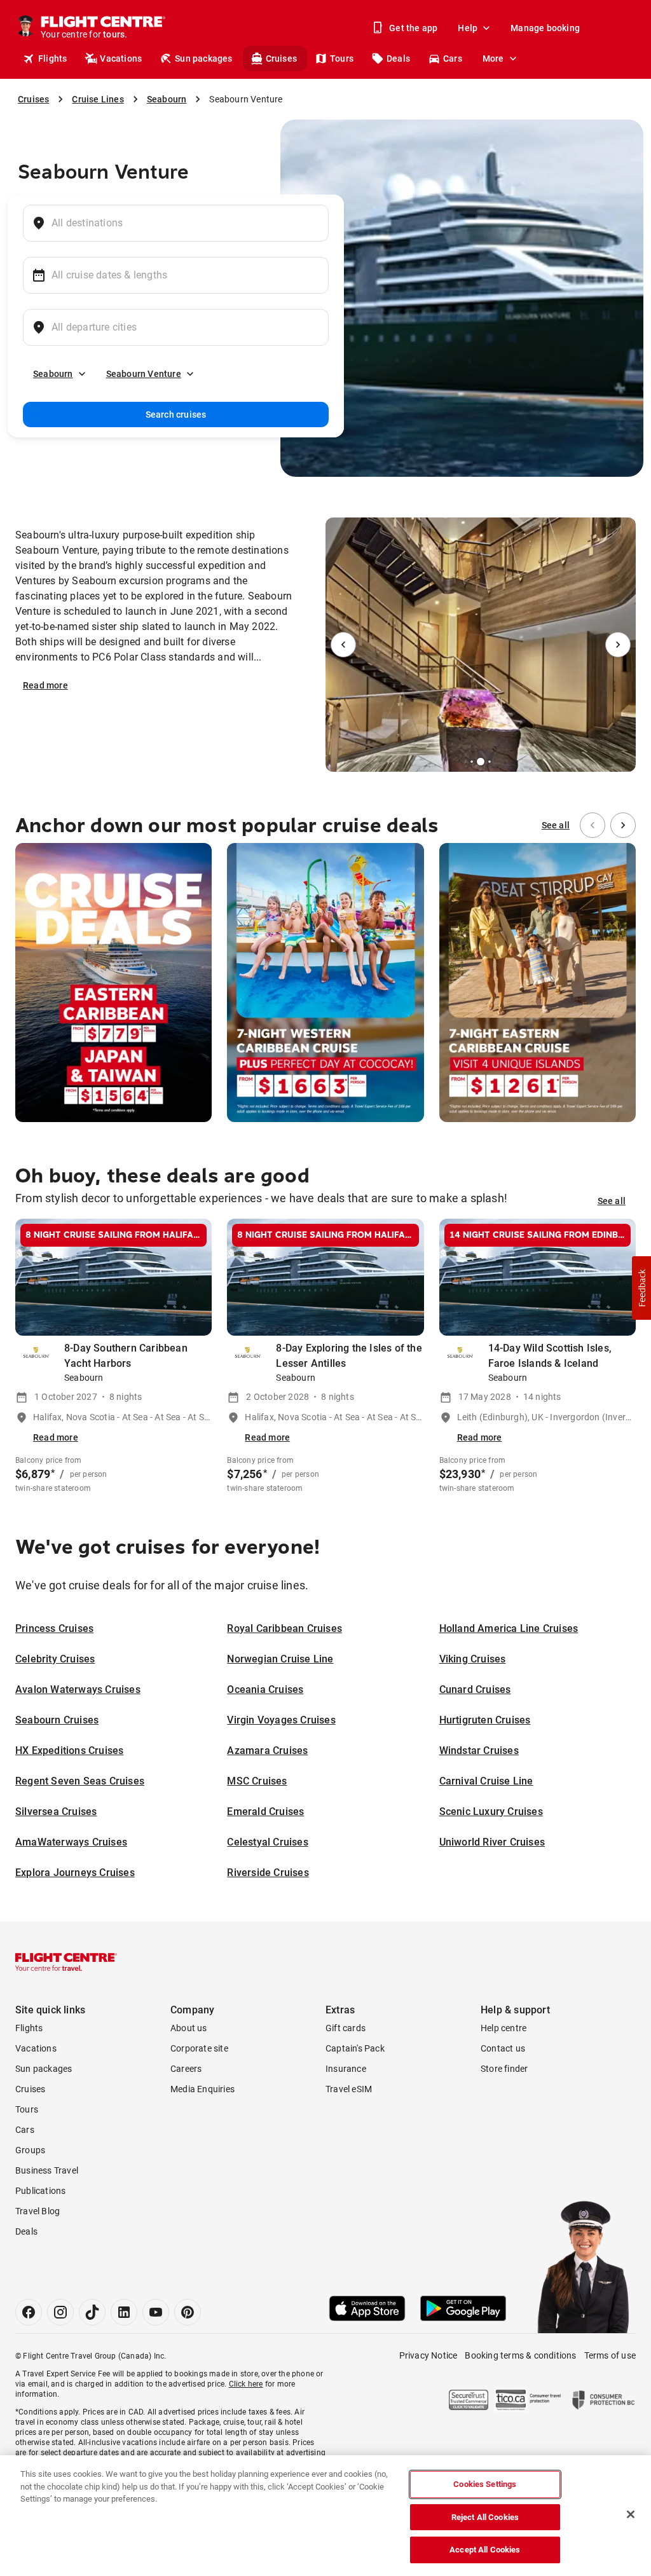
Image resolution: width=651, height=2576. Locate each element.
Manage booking (545, 28)
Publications (40, 2191)
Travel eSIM (349, 2089)
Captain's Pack (355, 2048)
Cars (453, 58)
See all (556, 825)
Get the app (413, 28)
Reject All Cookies (485, 2517)
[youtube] (156, 2312)
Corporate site (199, 2048)
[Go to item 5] (495, 762)
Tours (342, 58)
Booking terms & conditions (520, 2355)
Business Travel (47, 2170)
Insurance (346, 2069)
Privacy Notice (428, 2355)
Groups (30, 2150)
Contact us (503, 2048)
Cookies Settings (485, 2484)
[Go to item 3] (481, 762)
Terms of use (610, 2355)
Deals (398, 58)
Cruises (281, 58)
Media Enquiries (202, 2089)
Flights (52, 58)
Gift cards (346, 2028)
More (493, 58)
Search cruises (176, 414)
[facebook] (29, 2312)
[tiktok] (92, 2312)
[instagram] (60, 2312)
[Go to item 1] (467, 762)
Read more (45, 685)
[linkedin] (124, 2312)
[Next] (618, 645)
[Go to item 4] (490, 762)
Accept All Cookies (485, 2550)
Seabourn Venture (144, 374)
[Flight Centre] (66, 1962)
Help (468, 28)
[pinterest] (188, 2312)
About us (189, 2028)
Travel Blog (38, 2211)
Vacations (121, 58)
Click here (246, 2384)
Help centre (504, 2028)
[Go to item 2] (472, 762)
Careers (186, 2069)
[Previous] (343, 645)
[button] (641, 1288)
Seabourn (53, 374)
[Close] (631, 2514)
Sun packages (203, 58)
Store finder (504, 2069)
